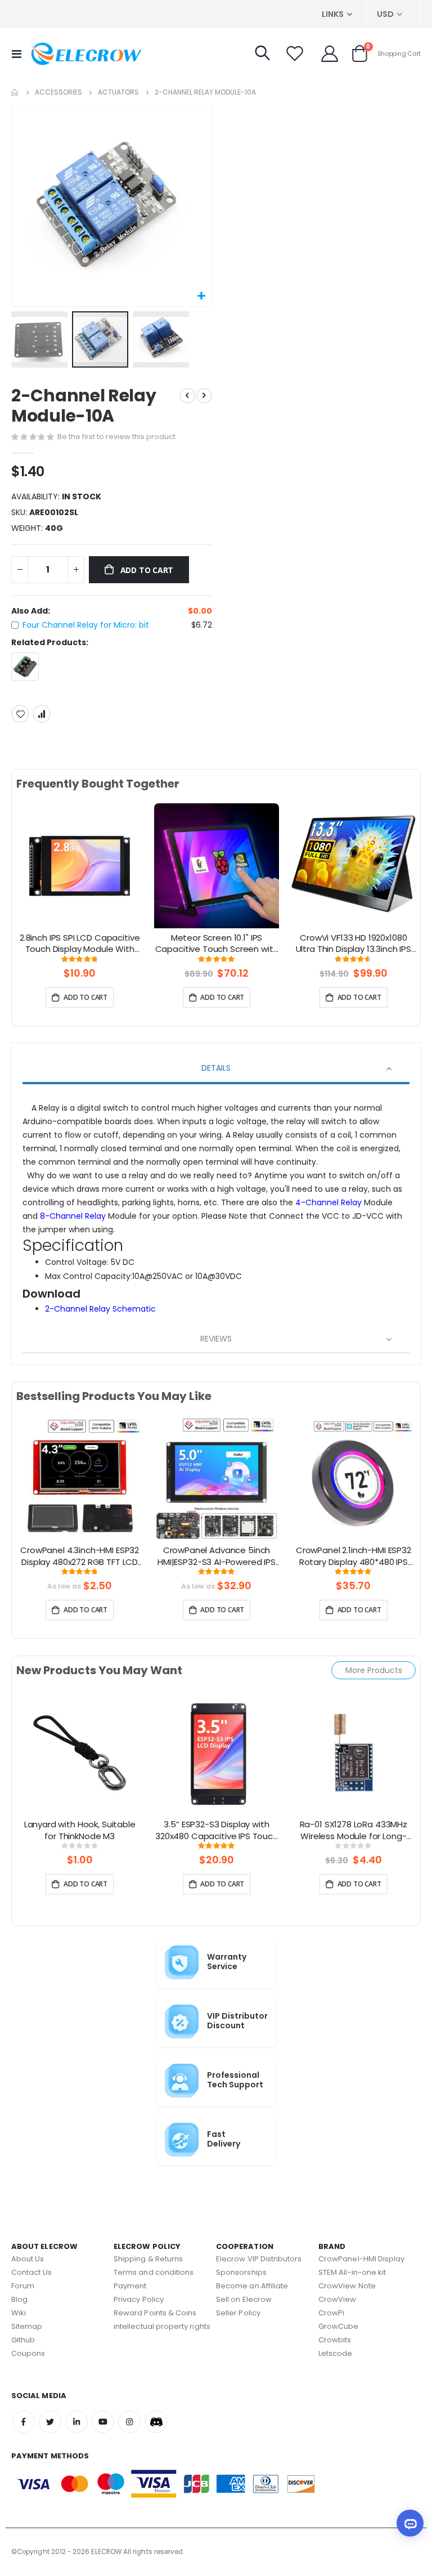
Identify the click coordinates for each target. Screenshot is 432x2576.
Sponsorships (241, 2272)
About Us (28, 2259)
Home (15, 92)
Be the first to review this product (116, 437)
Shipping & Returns (148, 2259)
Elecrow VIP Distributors (259, 2259)
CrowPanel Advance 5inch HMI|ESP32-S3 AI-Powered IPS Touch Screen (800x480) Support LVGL (217, 1557)
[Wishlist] (295, 53)
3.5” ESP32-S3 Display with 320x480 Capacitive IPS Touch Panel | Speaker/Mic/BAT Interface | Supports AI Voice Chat (217, 1831)
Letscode (336, 2353)
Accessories (58, 92)
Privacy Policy (139, 2299)
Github (23, 2340)
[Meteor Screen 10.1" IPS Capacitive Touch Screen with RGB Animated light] (216, 865)
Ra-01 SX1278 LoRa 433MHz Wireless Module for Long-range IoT (354, 1831)
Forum (23, 2286)
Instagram (129, 2422)
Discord (156, 2422)
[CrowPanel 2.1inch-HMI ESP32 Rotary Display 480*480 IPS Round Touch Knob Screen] (354, 1478)
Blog (19, 2299)
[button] (202, 296)
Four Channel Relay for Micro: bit (86, 625)
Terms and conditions (154, 2272)
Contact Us (31, 2272)
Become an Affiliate (252, 2286)
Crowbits (335, 2340)
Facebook (24, 2422)
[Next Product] (204, 396)
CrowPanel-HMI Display (361, 2259)
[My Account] (330, 53)
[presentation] (25, 879)
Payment (130, 2286)
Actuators (118, 92)
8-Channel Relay (74, 1216)
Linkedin (76, 2422)
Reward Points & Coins (155, 2313)
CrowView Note (347, 2286)
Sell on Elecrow (244, 2299)
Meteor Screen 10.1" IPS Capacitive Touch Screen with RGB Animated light (217, 944)
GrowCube (339, 2326)
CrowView (337, 2299)
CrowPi (331, 2313)
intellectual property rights (162, 2326)
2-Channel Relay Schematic (100, 1309)
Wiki (19, 2313)
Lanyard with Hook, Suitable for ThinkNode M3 (80, 1830)
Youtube (103, 2422)
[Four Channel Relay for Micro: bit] (25, 666)
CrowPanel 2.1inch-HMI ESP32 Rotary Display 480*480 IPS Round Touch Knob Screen (354, 1557)
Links (333, 14)
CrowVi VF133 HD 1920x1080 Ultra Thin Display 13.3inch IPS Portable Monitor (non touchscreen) (354, 944)
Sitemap (27, 2326)
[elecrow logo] (85, 53)
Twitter (50, 2422)
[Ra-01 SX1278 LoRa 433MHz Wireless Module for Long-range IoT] (354, 1752)
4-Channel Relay (330, 1202)
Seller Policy (238, 2313)
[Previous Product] (187, 396)
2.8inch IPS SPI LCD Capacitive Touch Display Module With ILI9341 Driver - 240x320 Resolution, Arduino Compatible (80, 944)
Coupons (28, 2353)
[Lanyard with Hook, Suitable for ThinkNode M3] (80, 1752)
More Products (374, 1670)
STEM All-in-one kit (352, 2272)
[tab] (216, 1069)
